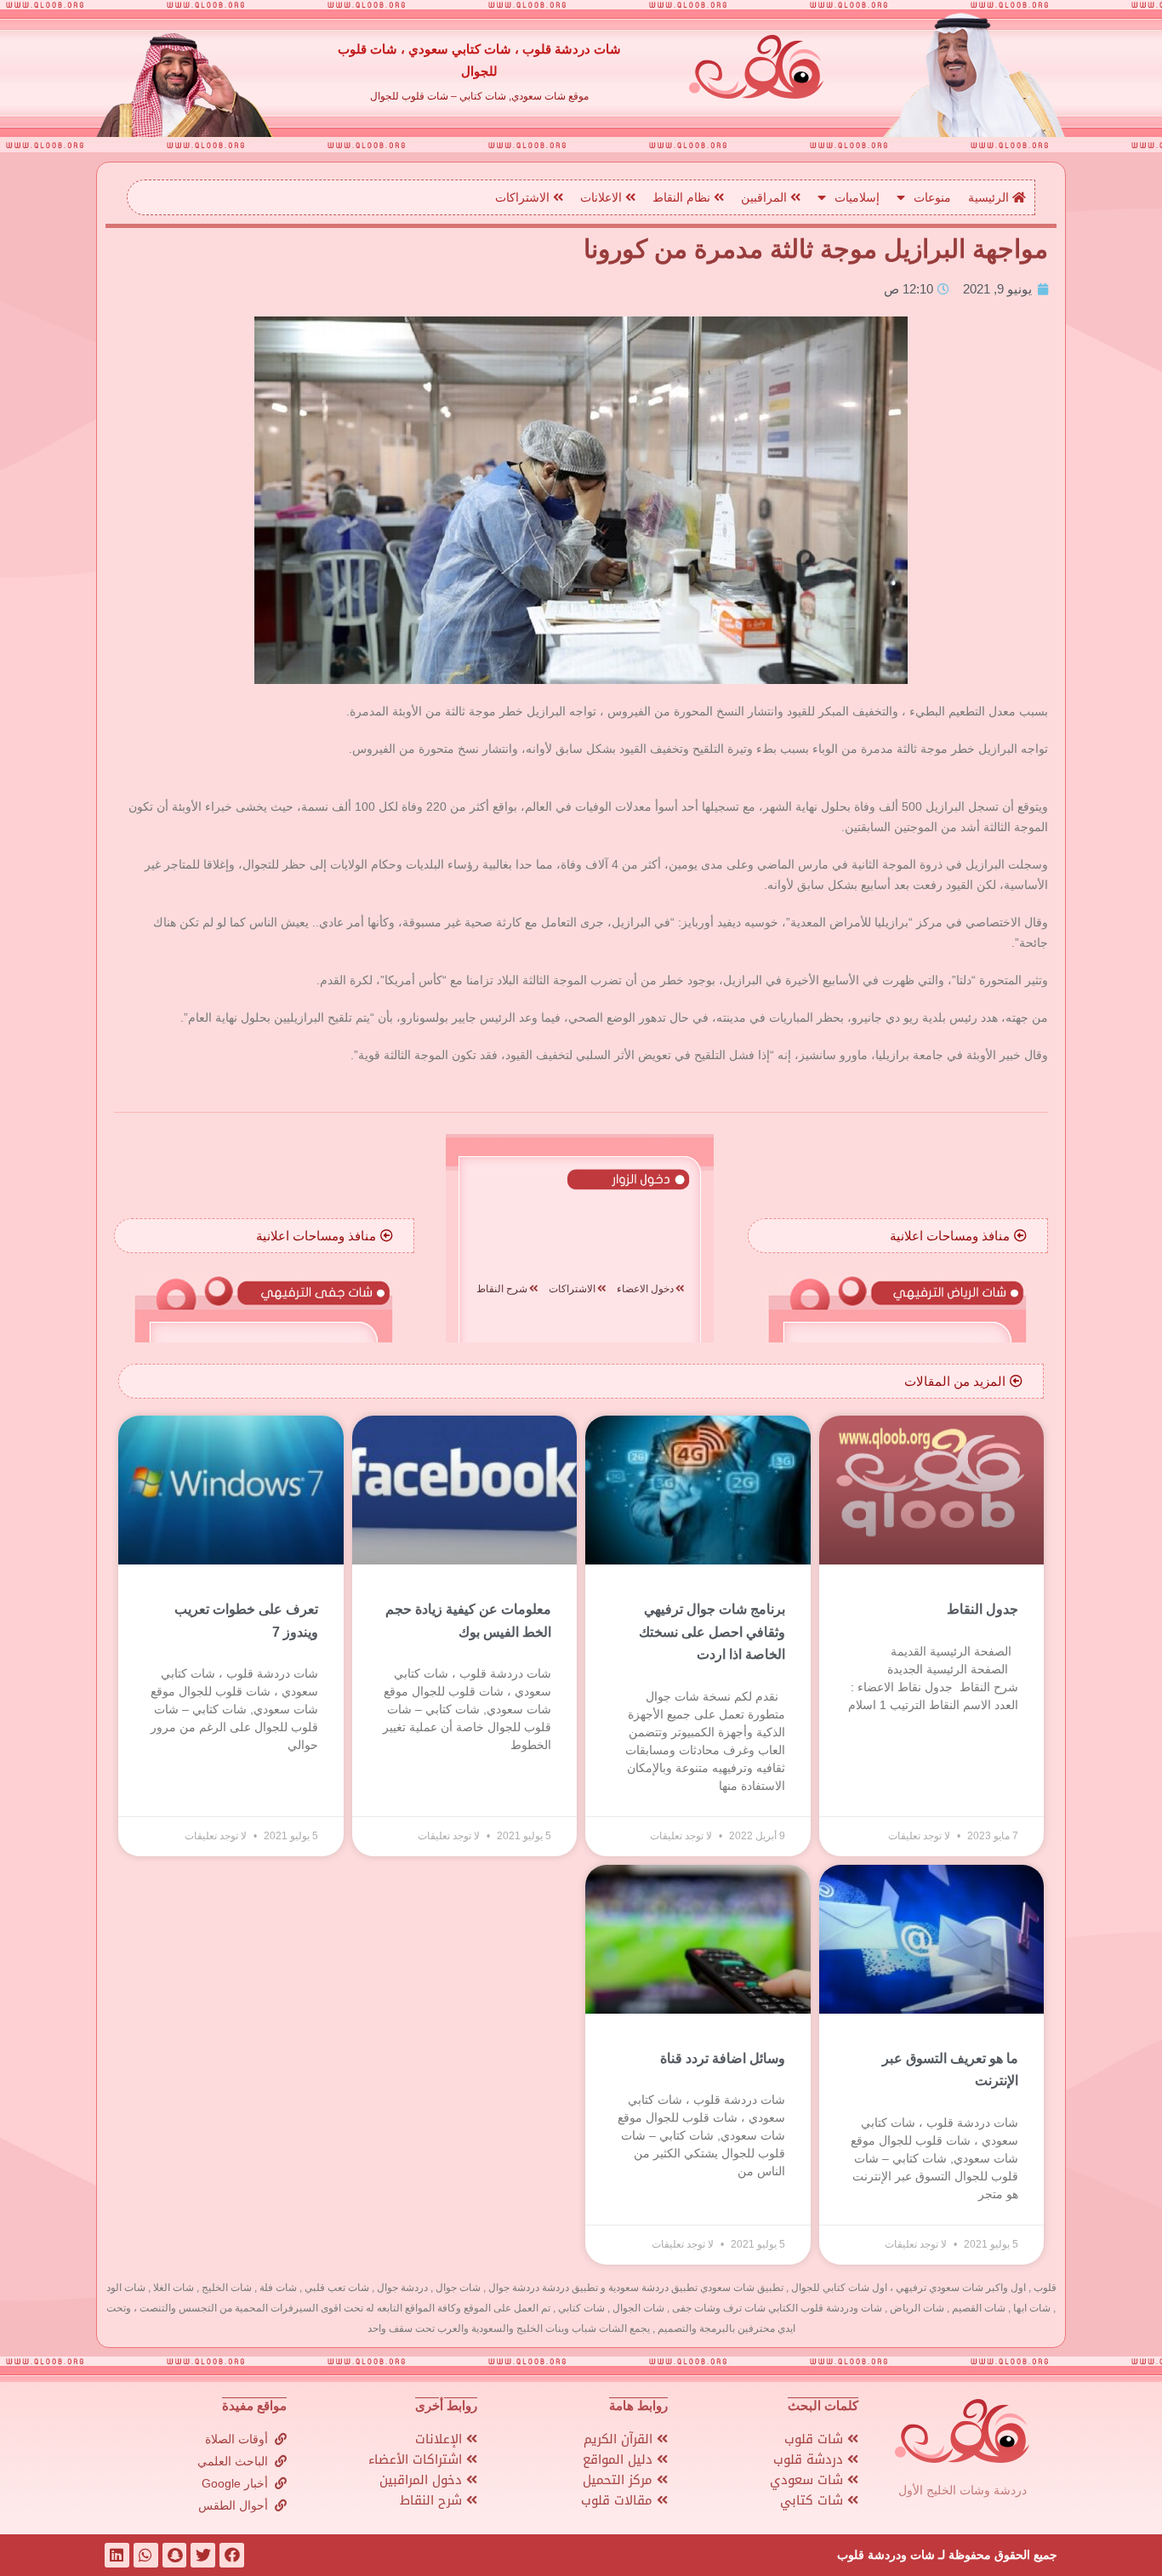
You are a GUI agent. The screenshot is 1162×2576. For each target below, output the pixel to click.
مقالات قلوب (619, 2500)
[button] (958, 1236)
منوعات (932, 197)
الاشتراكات (524, 197)
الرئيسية (990, 197)
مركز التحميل (620, 2480)
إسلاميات (857, 197)
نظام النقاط (683, 197)
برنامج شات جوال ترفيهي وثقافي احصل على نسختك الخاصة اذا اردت (712, 1632)
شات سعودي (809, 2480)
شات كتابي (814, 2500)
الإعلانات (441, 2439)
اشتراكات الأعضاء (417, 2459)
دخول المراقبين (423, 2480)
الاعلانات (603, 197)
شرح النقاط (433, 2500)
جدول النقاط (983, 1609)
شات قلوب (816, 2439)
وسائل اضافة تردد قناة (723, 2058)
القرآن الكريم (620, 2439)
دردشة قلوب (810, 2459)
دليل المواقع (620, 2459)
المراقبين (766, 197)
